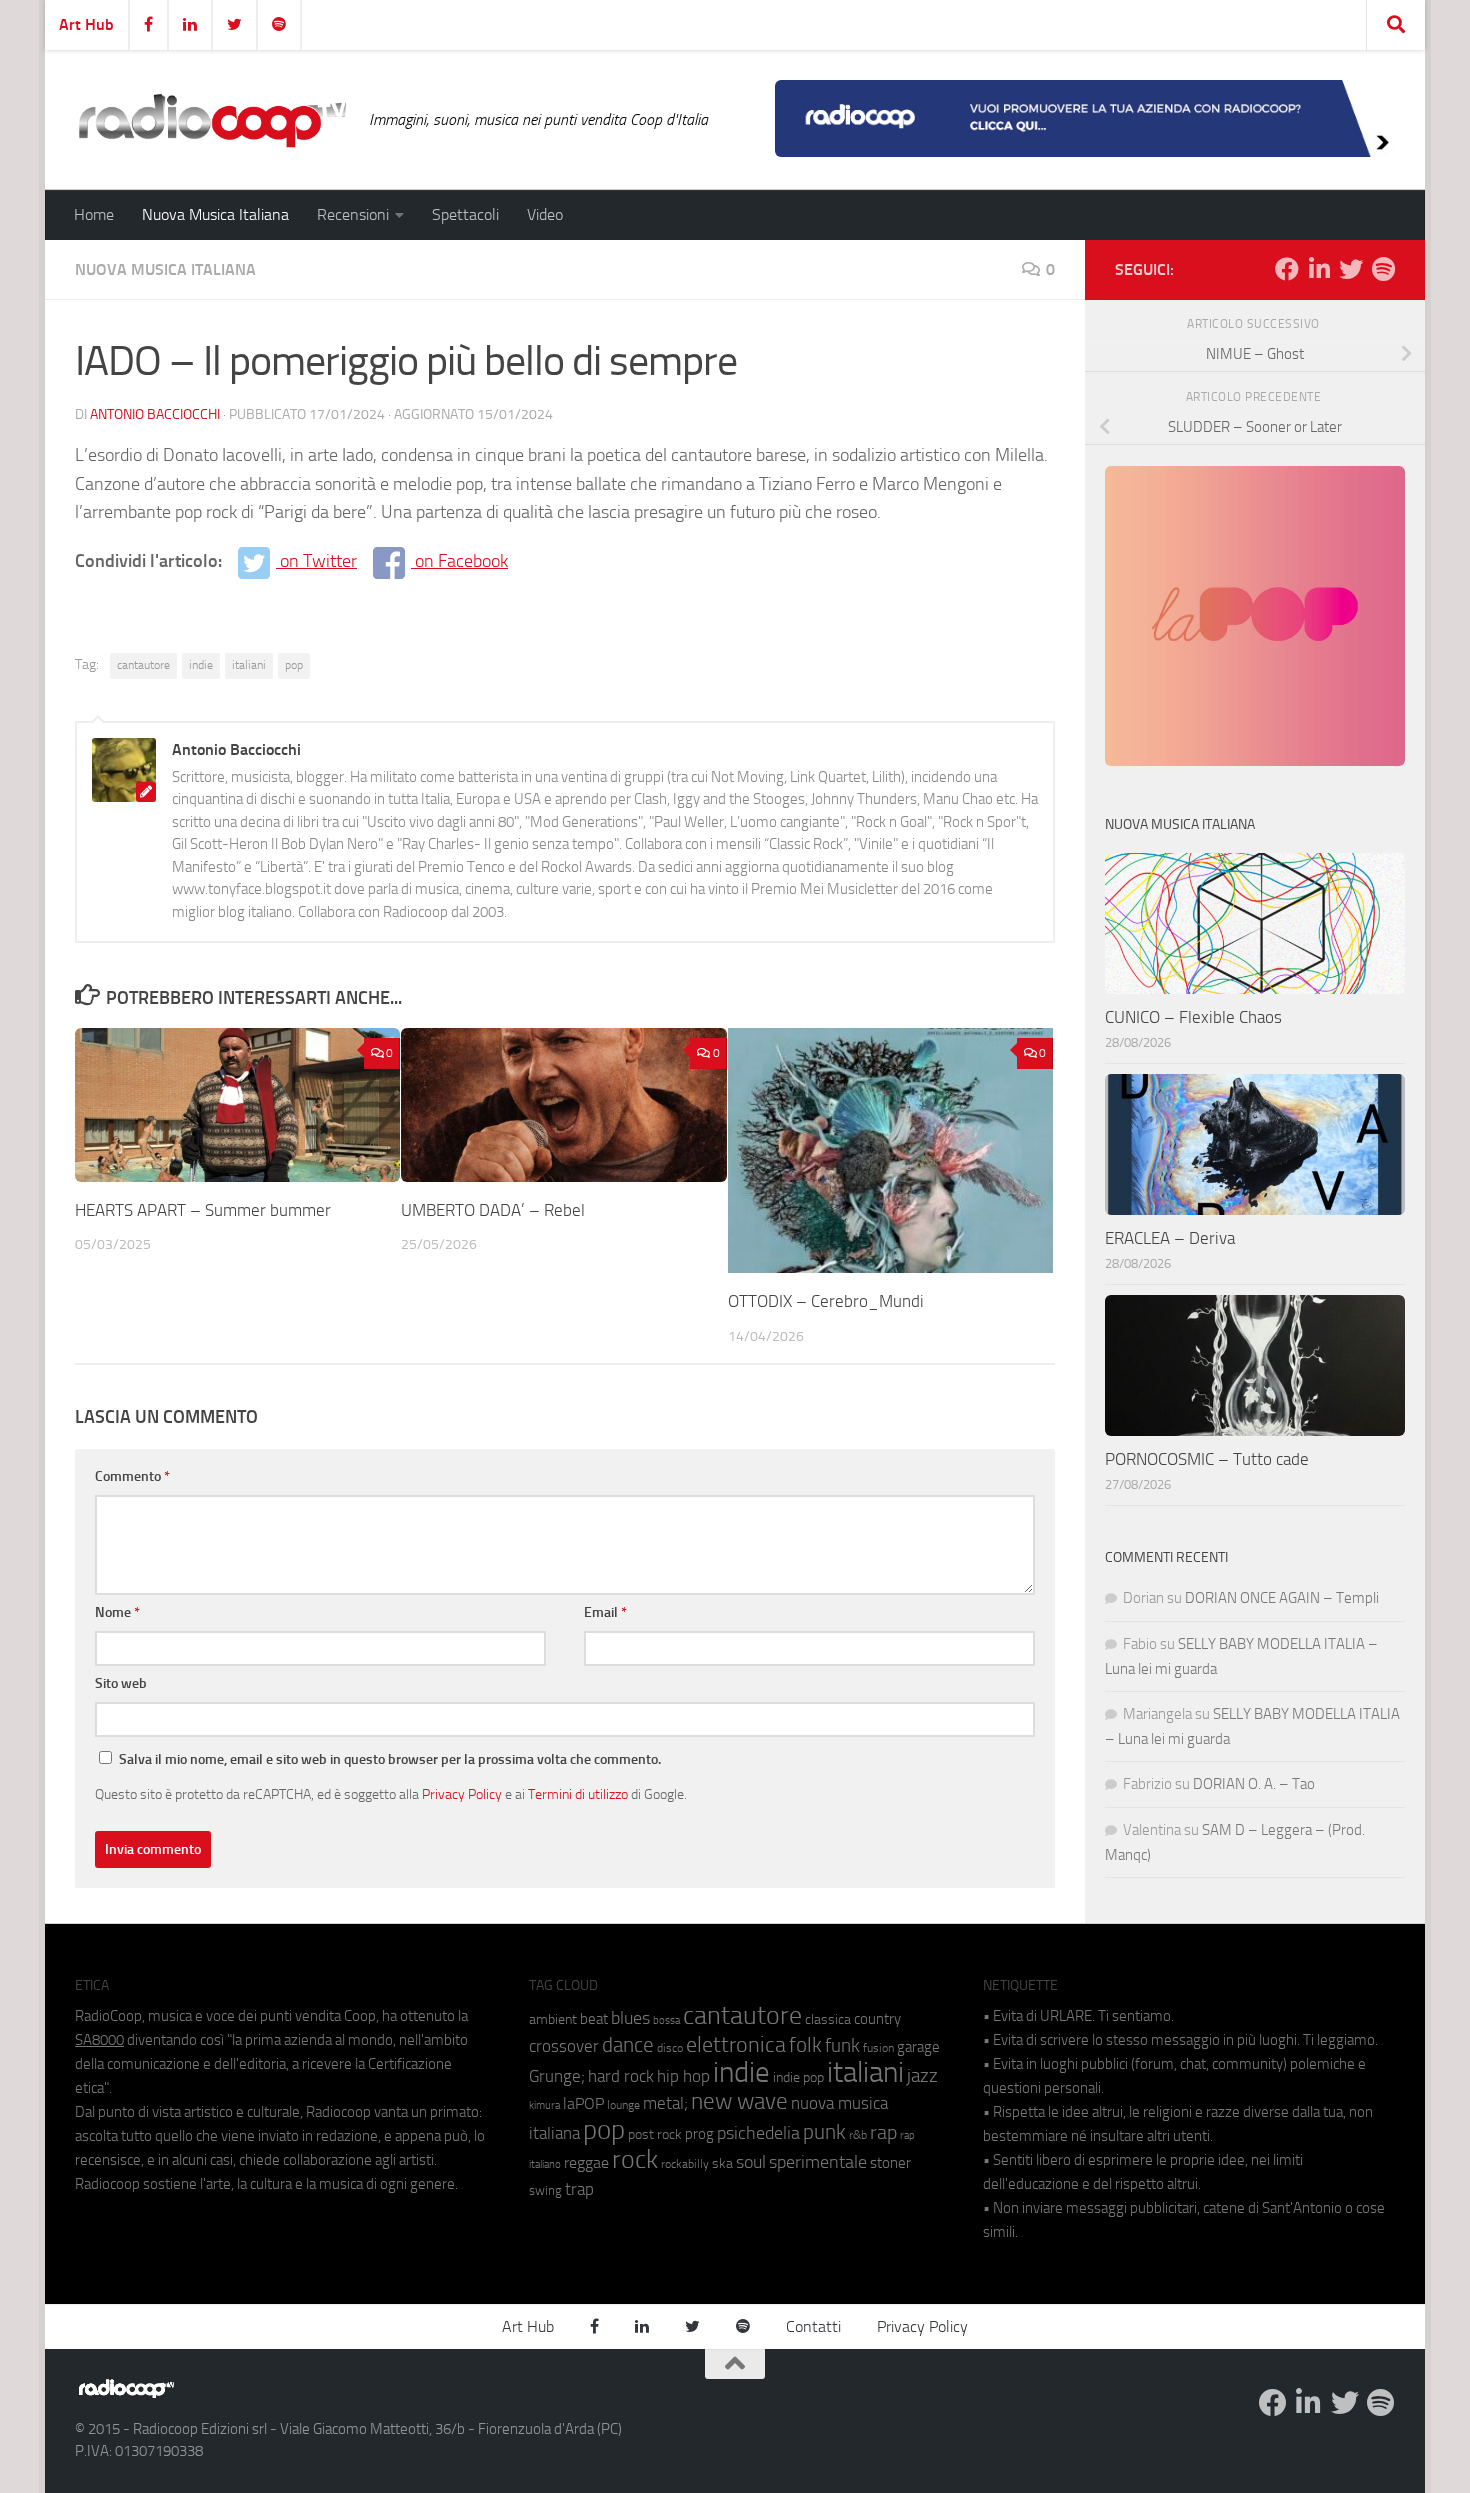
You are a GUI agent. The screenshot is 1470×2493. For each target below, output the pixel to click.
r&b (858, 2134)
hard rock (621, 2076)
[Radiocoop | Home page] (212, 120)
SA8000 (99, 2040)
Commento (132, 1476)
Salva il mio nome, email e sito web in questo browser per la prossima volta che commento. (390, 1759)
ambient (553, 2019)
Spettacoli (465, 214)
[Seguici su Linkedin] (1319, 269)
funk (842, 2046)
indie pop (798, 2077)
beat (594, 2019)
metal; (665, 2103)
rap (883, 2132)
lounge (623, 2105)
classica (828, 2019)
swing (545, 2190)
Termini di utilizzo (578, 1794)
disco (670, 2048)
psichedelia (758, 2133)
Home (94, 214)
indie (201, 665)
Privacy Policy (462, 1794)
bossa (666, 2020)
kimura (544, 2105)
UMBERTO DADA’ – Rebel (493, 1210)
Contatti (813, 2326)
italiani (249, 665)
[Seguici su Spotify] (1383, 269)
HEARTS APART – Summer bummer (203, 1210)
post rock (655, 2134)
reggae (586, 2162)
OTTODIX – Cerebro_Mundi (826, 1301)
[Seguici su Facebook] (1287, 269)
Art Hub (86, 24)
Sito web (121, 1683)
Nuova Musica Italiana (215, 214)
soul (751, 2162)
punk (824, 2132)
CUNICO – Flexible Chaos (1193, 1017)
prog (699, 2134)
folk (805, 2045)
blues (630, 2018)
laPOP (583, 2104)
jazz (922, 2076)
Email (605, 1612)
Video (545, 214)
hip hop (683, 2076)
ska (722, 2163)
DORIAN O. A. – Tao (1254, 1784)
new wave (739, 2101)
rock (635, 2159)
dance (628, 2044)
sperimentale (818, 2162)
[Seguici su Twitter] (1351, 269)
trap (579, 2189)
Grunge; (557, 2076)
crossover (564, 2046)
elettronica (736, 2044)
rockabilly (685, 2164)
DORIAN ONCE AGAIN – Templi (1282, 1598)
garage (918, 2047)
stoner (890, 2163)
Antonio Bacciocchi (155, 414)
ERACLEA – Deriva (1170, 1238)
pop (294, 665)
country (877, 2019)
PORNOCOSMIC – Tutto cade (1207, 1459)
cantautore (143, 665)
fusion (878, 2047)
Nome (117, 1612)
